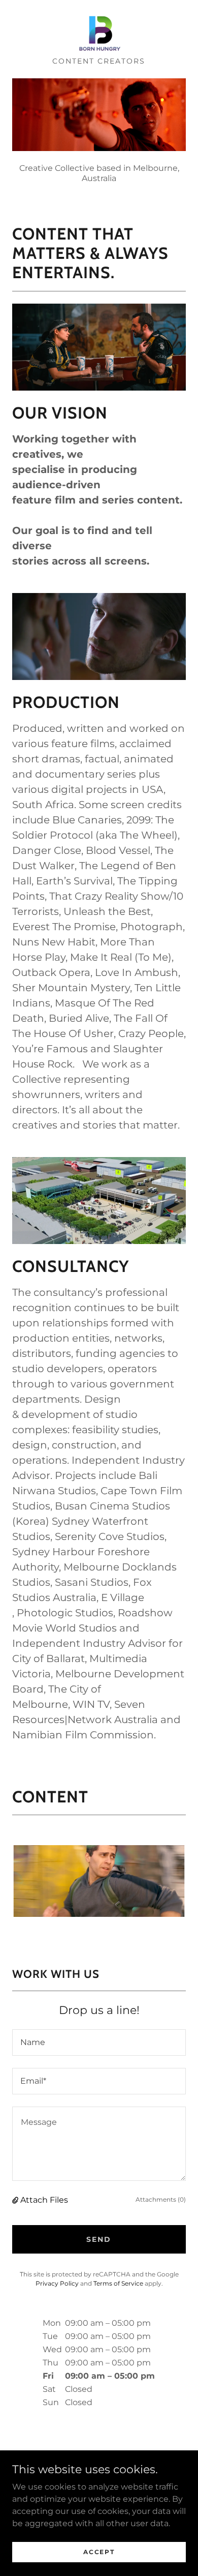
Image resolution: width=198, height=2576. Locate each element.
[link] (99, 33)
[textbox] (99, 2042)
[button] (16, 2200)
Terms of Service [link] (118, 2283)
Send (99, 2239)
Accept (99, 2552)
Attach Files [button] (44, 2200)
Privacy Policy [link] (57, 2283)
